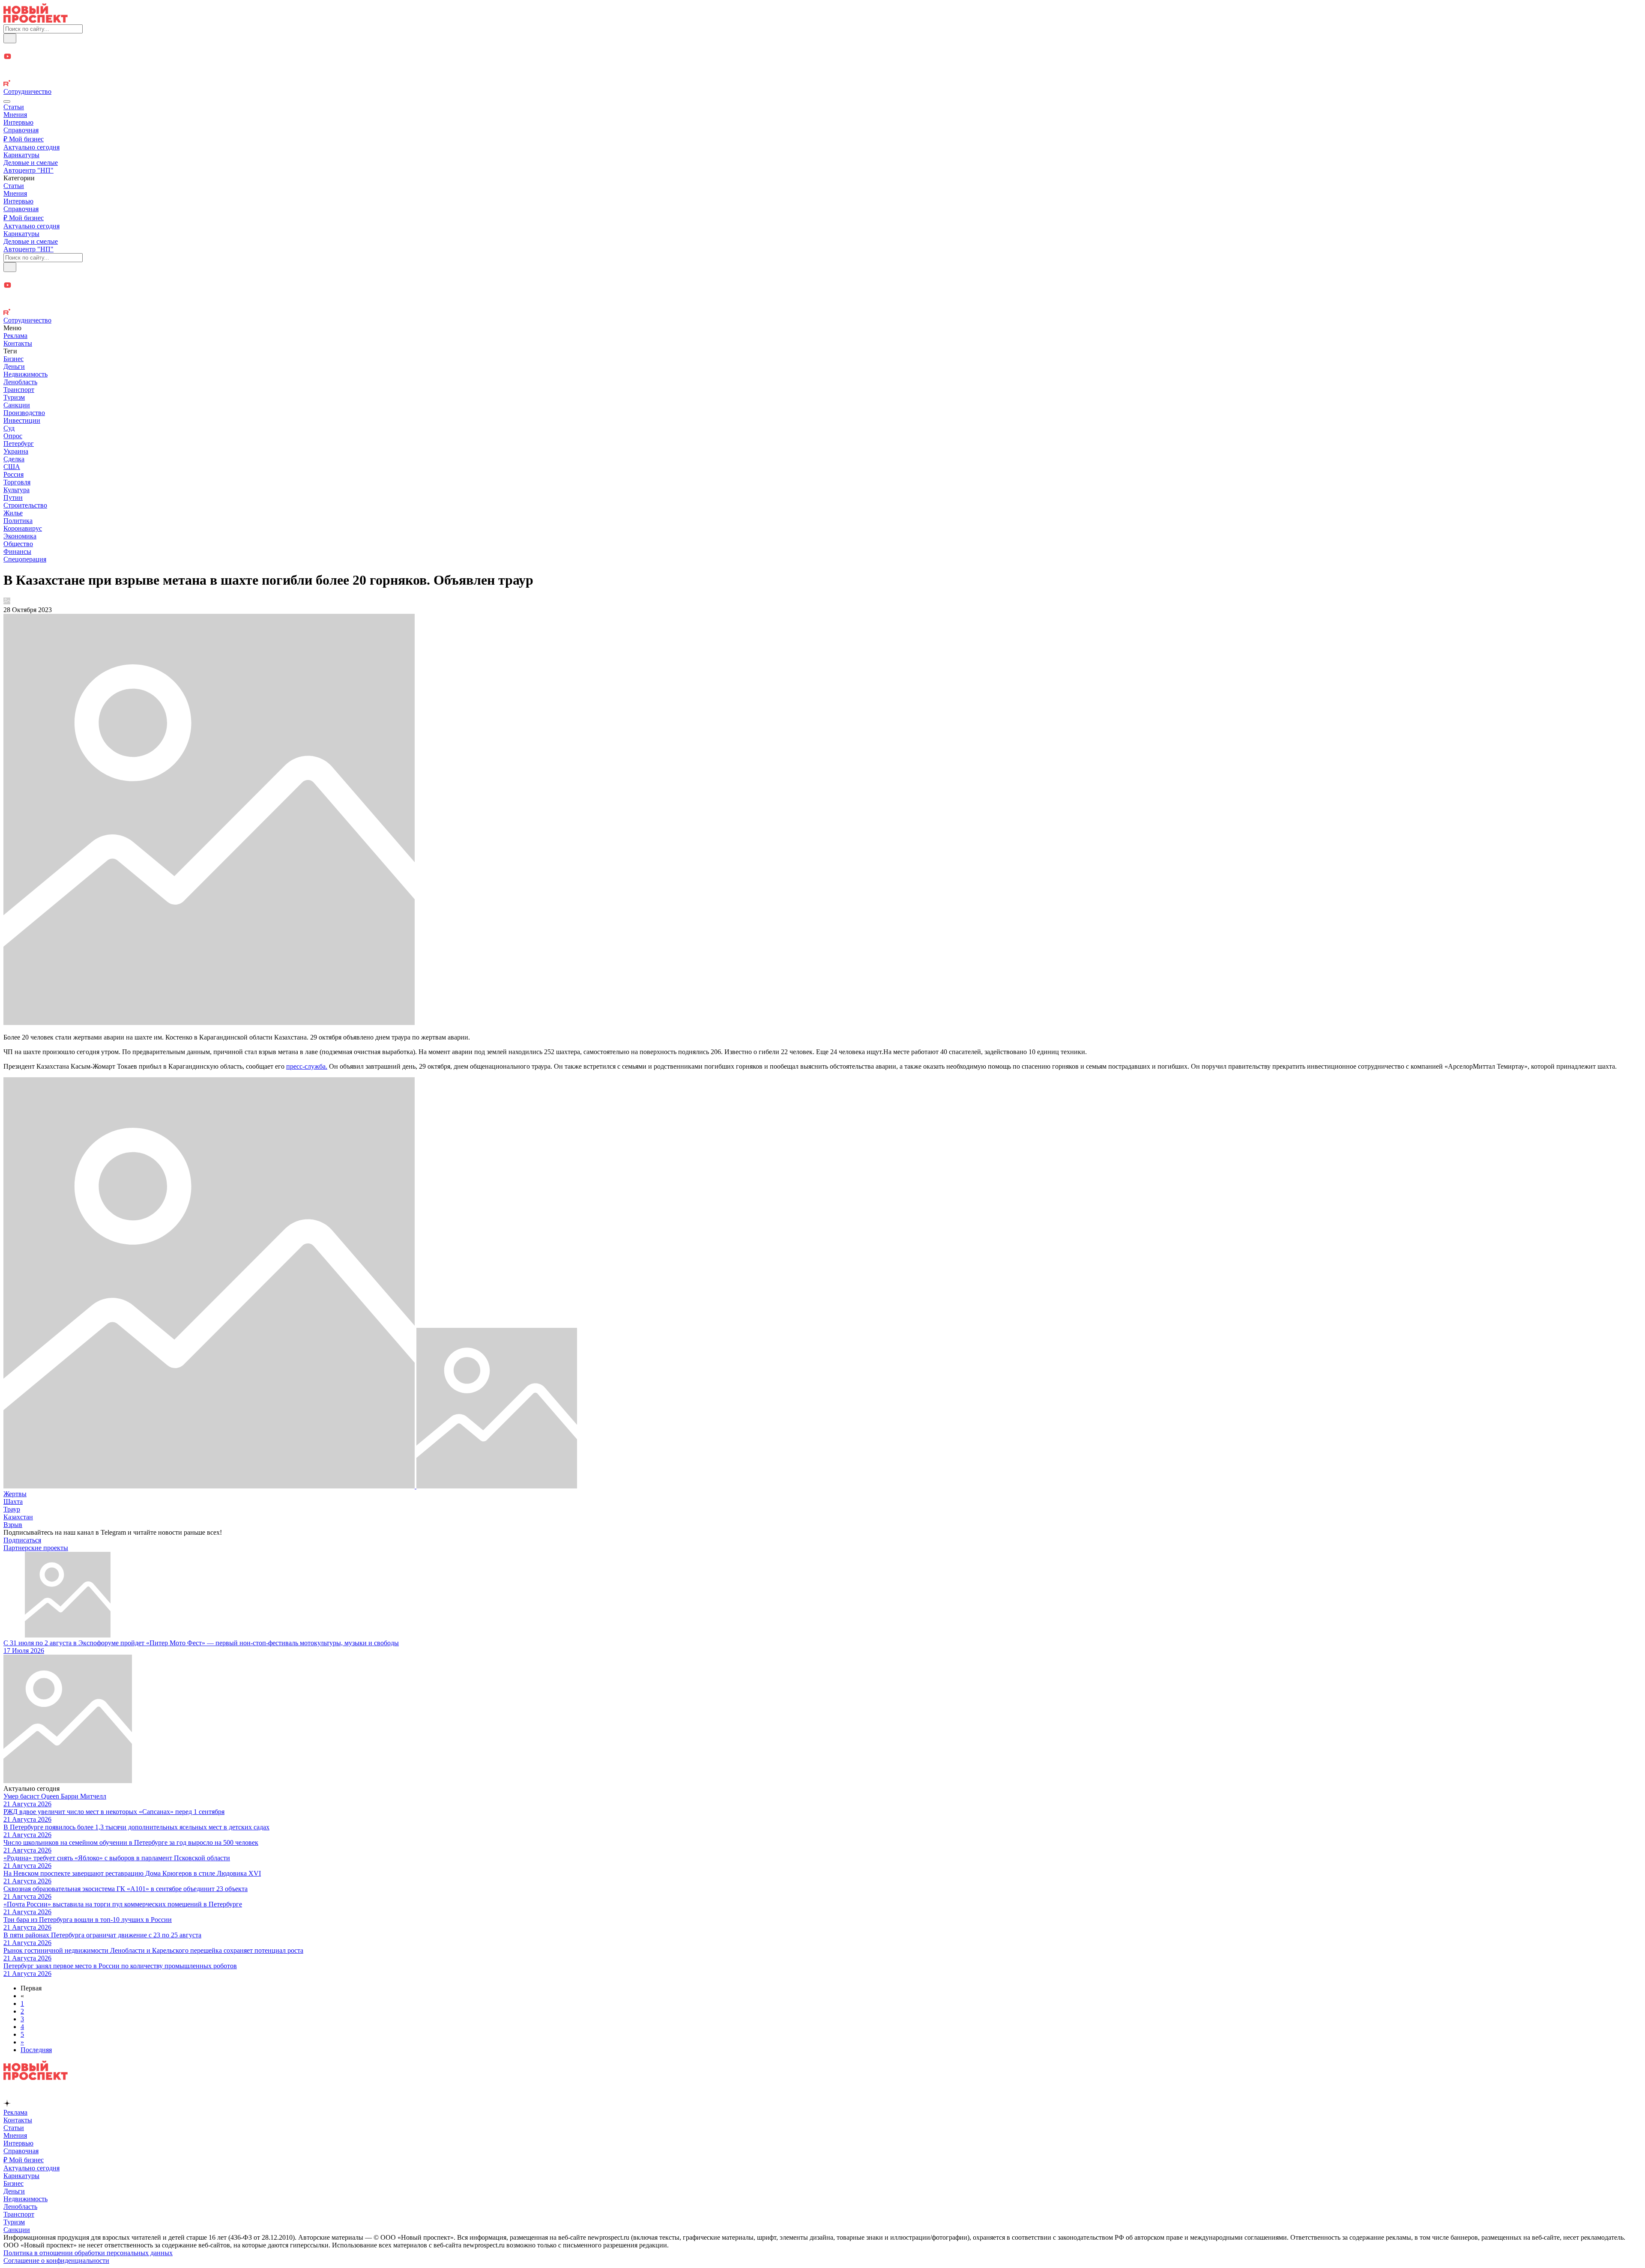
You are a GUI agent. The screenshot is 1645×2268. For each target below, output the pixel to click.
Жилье (13, 513)
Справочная (21, 130)
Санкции (17, 405)
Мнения (15, 115)
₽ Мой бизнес (24, 139)
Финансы (17, 551)
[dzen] (822, 67)
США (12, 467)
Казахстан (18, 1517)
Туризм (14, 397)
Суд (9, 428)
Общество (18, 544)
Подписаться (22, 1540)
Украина (16, 451)
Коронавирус (23, 528)
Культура (16, 490)
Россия (13, 474)
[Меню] (7, 102)
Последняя (36, 2050)
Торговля (17, 482)
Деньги (14, 366)
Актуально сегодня (31, 147)
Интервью (18, 122)
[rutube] (822, 84)
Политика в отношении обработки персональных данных (88, 2253)
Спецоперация (25, 559)
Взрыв (13, 1525)
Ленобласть (20, 382)
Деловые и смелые (31, 163)
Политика (18, 521)
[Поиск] (10, 38)
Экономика (20, 536)
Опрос (13, 436)
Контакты (18, 343)
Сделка (14, 459)
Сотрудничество (27, 91)
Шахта (13, 1502)
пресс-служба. (307, 1066)
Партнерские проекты (36, 1548)
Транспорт (19, 390)
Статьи (14, 107)
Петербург (19, 444)
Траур (12, 1509)
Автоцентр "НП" (28, 170)
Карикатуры (21, 155)
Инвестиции (22, 420)
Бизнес (13, 359)
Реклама (15, 336)
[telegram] (822, 48)
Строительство (25, 505)
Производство (24, 413)
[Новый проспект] (36, 20)
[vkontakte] (822, 76)
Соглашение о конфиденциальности (56, 2261)
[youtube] (822, 57)
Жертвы (15, 1494)
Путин (13, 498)
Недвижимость (25, 374)
